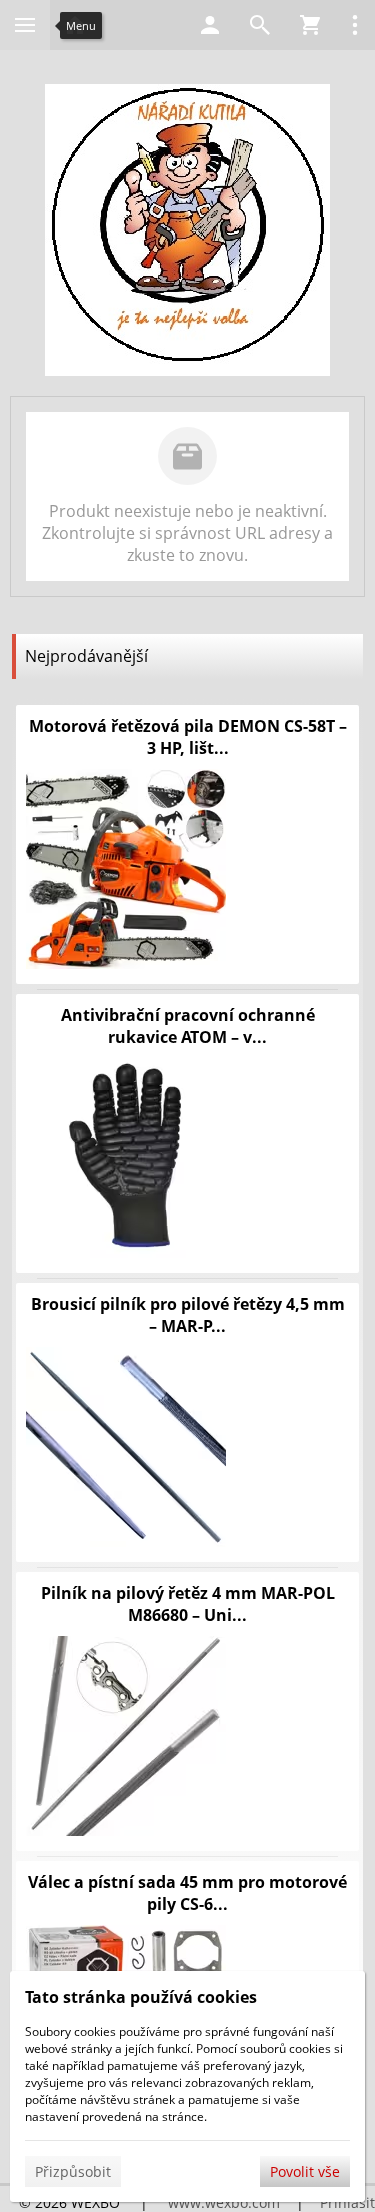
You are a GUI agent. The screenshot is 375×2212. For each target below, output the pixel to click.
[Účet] (210, 25)
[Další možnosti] (355, 25)
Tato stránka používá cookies (141, 1997)
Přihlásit (347, 2202)
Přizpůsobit (73, 2171)
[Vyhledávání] (260, 25)
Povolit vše (305, 2171)
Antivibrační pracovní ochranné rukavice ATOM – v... (188, 1026)
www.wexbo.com (224, 2202)
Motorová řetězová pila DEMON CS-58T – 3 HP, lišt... (188, 737)
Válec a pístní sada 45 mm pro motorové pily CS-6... (187, 1893)
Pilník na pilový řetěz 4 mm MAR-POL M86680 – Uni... (188, 1604)
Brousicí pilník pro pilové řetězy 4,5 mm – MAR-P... (188, 1315)
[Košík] (310, 25)
